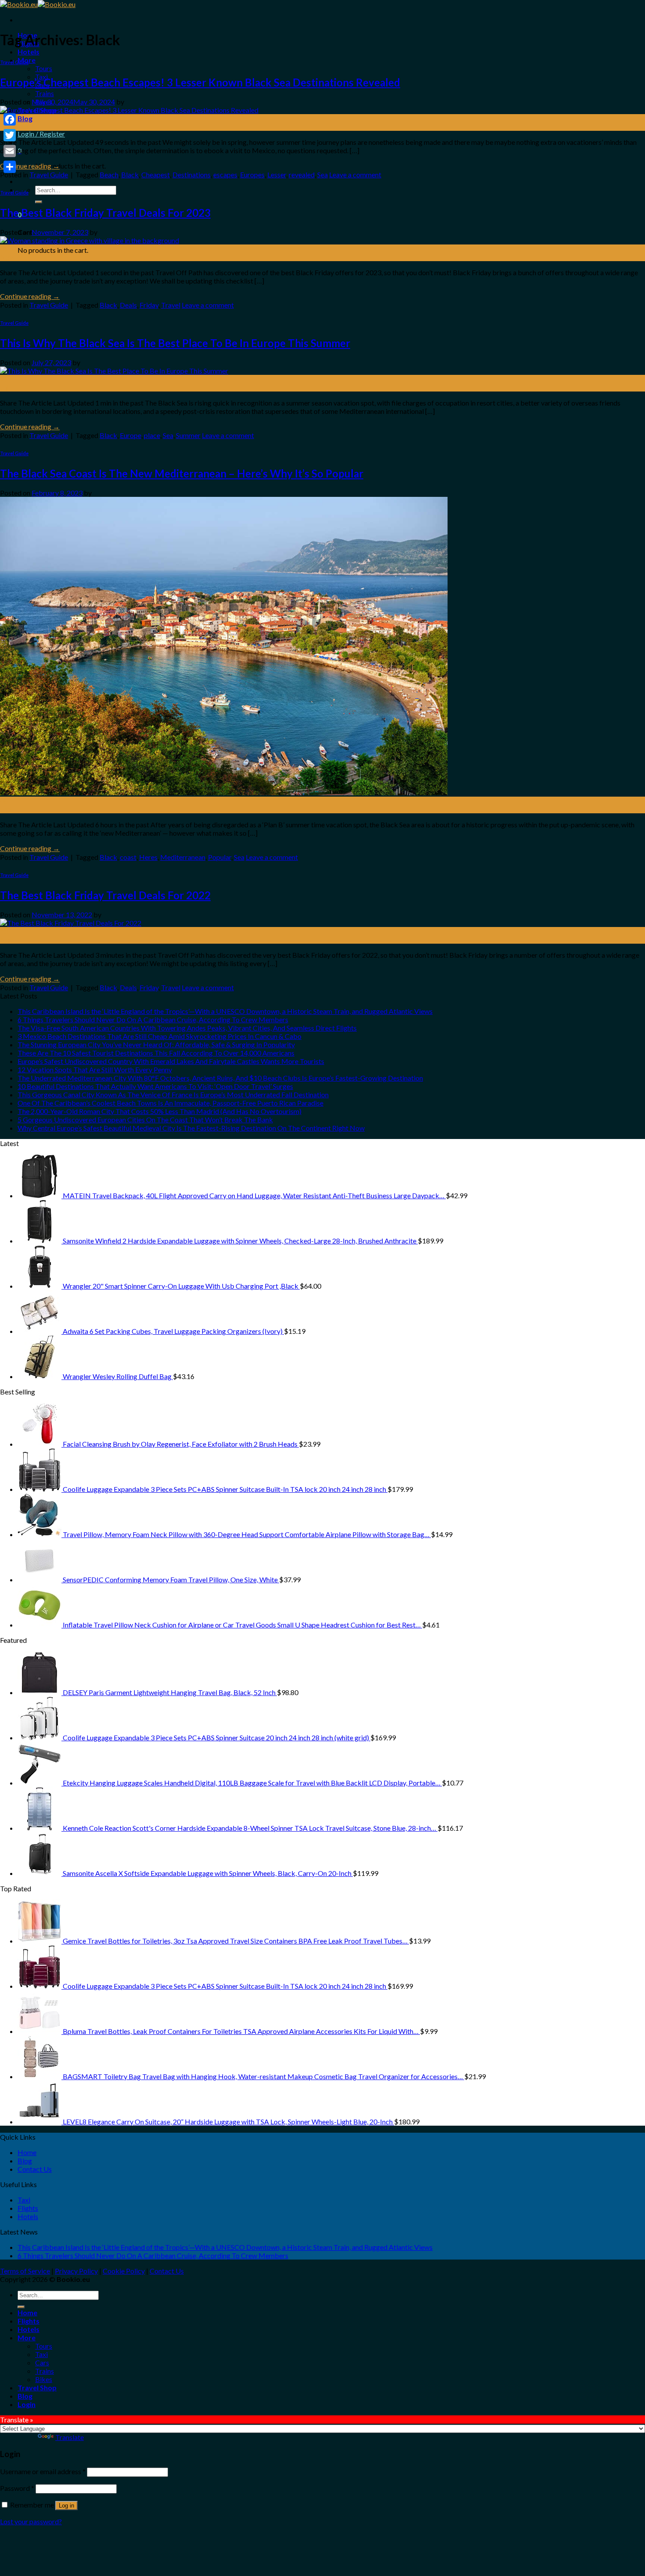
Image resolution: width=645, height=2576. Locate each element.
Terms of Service (25, 2271)
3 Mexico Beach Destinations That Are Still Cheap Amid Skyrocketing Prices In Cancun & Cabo (159, 1036)
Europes (252, 174)
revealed (302, 174)
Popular (220, 857)
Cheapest (156, 174)
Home (27, 2152)
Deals (128, 305)
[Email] (10, 151)
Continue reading (30, 166)
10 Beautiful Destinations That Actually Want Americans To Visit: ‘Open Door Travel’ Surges (155, 1086)
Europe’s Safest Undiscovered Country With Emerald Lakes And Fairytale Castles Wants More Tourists (171, 1061)
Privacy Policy (76, 2271)
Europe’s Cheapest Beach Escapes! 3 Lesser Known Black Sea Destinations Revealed (200, 82)
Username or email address (43, 2471)
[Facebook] (10, 119)
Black (130, 174)
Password (17, 2488)
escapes (225, 174)
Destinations (192, 174)
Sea (322, 174)
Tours (44, 68)
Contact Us (35, 2169)
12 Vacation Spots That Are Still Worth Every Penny (95, 1069)
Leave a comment (355, 174)
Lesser (277, 174)
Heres (148, 857)
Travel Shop (37, 2387)
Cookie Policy (124, 2271)
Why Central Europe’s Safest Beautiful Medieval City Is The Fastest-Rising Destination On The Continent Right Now (191, 1128)
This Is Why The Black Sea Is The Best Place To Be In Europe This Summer (175, 343)
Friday (149, 305)
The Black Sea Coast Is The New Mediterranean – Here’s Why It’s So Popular (182, 473)
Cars (42, 2362)
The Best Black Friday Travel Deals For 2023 (105, 213)
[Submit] (39, 202)
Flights (28, 2208)
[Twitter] (10, 135)
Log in (66, 2506)
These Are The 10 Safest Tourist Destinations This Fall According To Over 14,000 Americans (156, 1053)
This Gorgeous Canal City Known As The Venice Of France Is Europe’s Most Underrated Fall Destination (173, 1094)
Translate (70, 2437)
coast (128, 857)
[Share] (10, 167)
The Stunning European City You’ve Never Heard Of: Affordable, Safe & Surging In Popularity (156, 1044)
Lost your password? (31, 2521)
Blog (25, 118)
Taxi (24, 2200)
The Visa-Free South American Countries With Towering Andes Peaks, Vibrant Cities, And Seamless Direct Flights (187, 1028)
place (152, 435)
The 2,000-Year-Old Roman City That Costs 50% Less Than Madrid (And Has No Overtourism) (159, 1111)
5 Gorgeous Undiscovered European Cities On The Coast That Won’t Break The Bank (145, 1119)
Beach (109, 174)
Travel (171, 305)
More (27, 2337)
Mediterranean (183, 857)
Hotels (29, 52)
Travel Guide (14, 62)
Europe (131, 435)
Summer (188, 435)
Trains (45, 93)
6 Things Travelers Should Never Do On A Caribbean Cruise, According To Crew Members (153, 1019)
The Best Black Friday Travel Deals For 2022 (105, 895)
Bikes (44, 2379)
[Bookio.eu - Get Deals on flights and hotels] (38, 4)
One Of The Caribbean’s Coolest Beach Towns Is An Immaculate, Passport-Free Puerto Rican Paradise (170, 1103)
